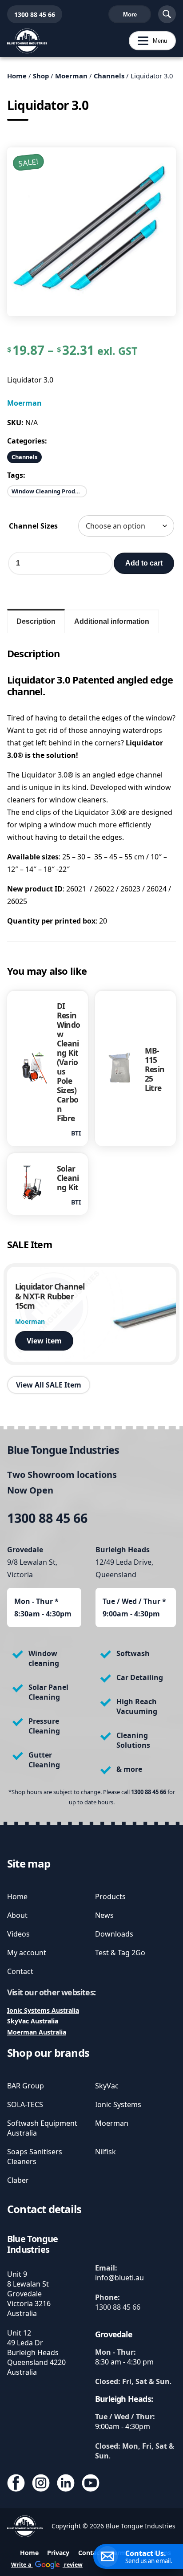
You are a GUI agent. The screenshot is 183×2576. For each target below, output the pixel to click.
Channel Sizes (33, 526)
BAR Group (26, 2086)
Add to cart (144, 563)
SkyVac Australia (33, 2021)
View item (44, 1341)
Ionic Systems (118, 2104)
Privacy (58, 2553)
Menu (148, 41)
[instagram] (41, 2484)
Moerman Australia (37, 2032)
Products (110, 1896)
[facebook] (16, 2484)
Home (17, 76)
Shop (41, 76)
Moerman (71, 76)
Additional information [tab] (112, 621)
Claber (18, 2180)
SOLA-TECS (25, 2104)
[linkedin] (66, 2484)
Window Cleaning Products (49, 491)
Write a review (47, 2565)
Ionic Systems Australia (43, 2010)
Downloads (114, 1934)
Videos (18, 1934)
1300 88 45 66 (31, 14)
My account (27, 1953)
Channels (109, 76)
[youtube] (91, 2484)
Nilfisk (105, 2152)
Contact (20, 1971)
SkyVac (107, 2086)
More (130, 14)
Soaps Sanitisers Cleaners (35, 2157)
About (17, 1915)
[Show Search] (167, 14)
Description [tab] (36, 621)
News (104, 1915)
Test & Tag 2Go (120, 1953)
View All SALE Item (49, 1385)
